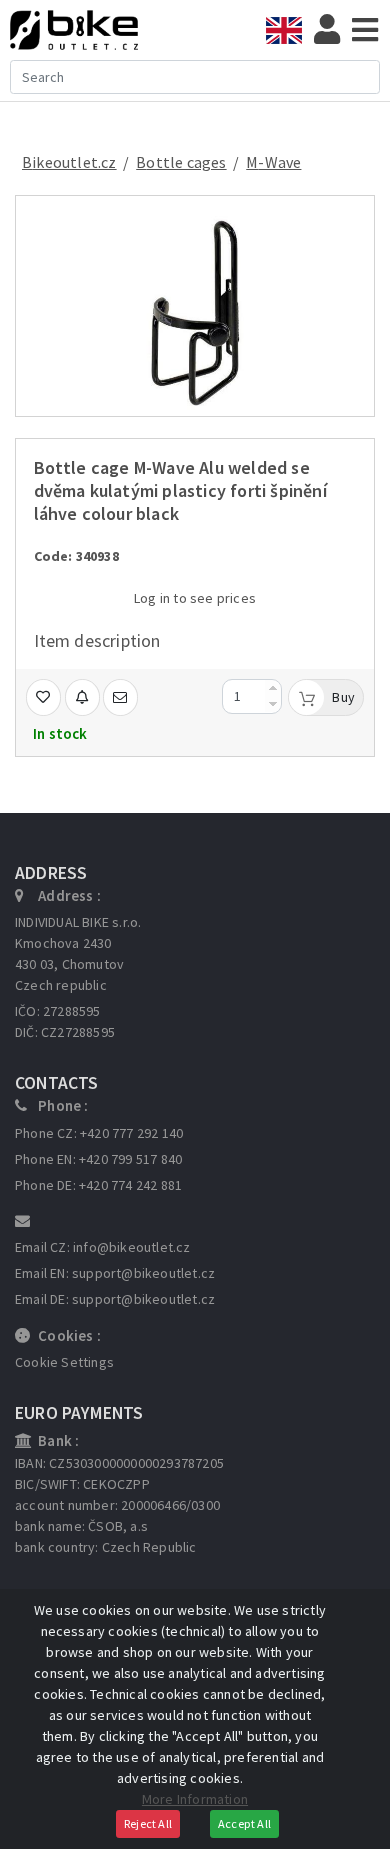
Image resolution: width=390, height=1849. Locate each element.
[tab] (290, 30)
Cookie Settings (64, 1362)
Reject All (148, 1823)
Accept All (244, 1823)
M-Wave (273, 162)
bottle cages (181, 162)
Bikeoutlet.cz (69, 162)
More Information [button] (195, 1799)
